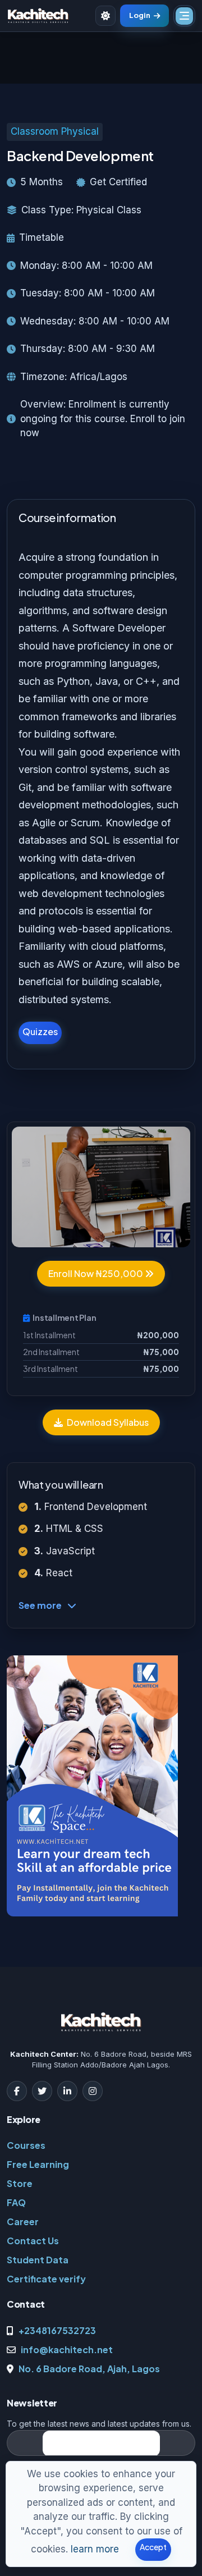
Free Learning (38, 2164)
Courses (26, 2145)
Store (20, 2183)
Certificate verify (46, 2279)
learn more (95, 2549)
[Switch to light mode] (105, 16)
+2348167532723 (57, 2330)
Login (140, 15)
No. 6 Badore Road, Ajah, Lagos (89, 2369)
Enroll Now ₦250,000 (97, 1273)
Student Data (38, 2260)
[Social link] (17, 2091)
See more (40, 1605)
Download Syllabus (107, 1422)
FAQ (16, 2202)
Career (23, 2222)
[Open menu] (184, 16)
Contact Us (33, 2241)
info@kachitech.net (67, 2349)
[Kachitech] (38, 16)
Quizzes (40, 1031)
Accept (153, 2547)
